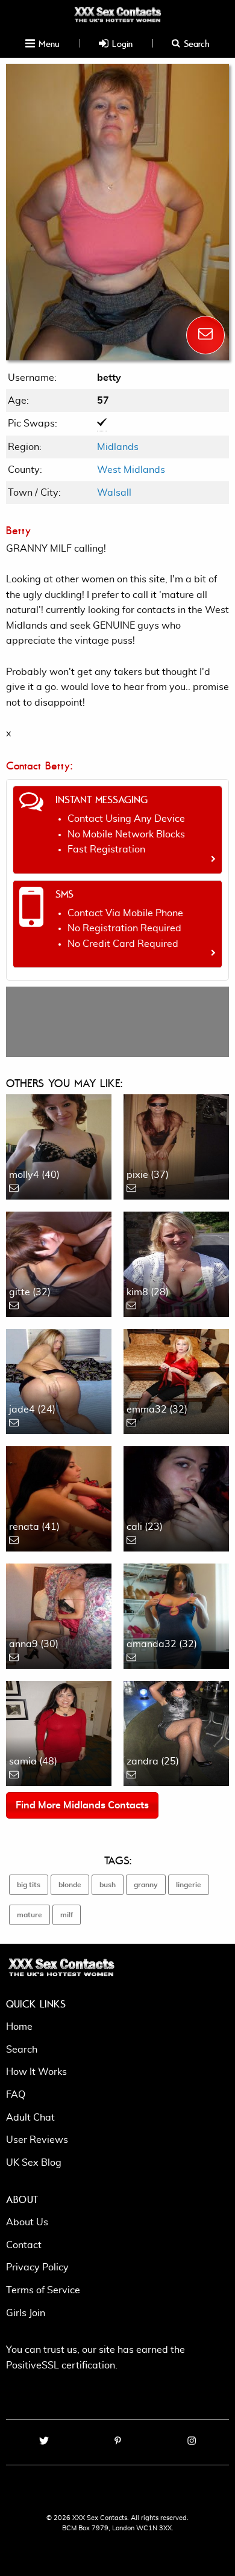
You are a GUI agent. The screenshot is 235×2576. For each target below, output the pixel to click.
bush (108, 1885)
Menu (47, 43)
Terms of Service (43, 2290)
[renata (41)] (59, 1497)
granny (146, 1885)
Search (195, 43)
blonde (70, 1885)
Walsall (114, 493)
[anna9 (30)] (59, 1615)
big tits (29, 1885)
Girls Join (26, 2313)
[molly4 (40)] (59, 1145)
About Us (27, 2222)
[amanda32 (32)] (176, 1615)
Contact (24, 2245)
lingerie (189, 1885)
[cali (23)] (176, 1497)
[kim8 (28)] (176, 1263)
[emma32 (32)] (176, 1380)
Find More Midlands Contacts (82, 1805)
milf (67, 1915)
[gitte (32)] (59, 1263)
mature (30, 1915)
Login (121, 43)
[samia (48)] (59, 1732)
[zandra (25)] (176, 1732)
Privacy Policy (37, 2267)
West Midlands (131, 470)
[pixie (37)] (176, 1145)
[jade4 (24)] (59, 1380)
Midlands (118, 447)
